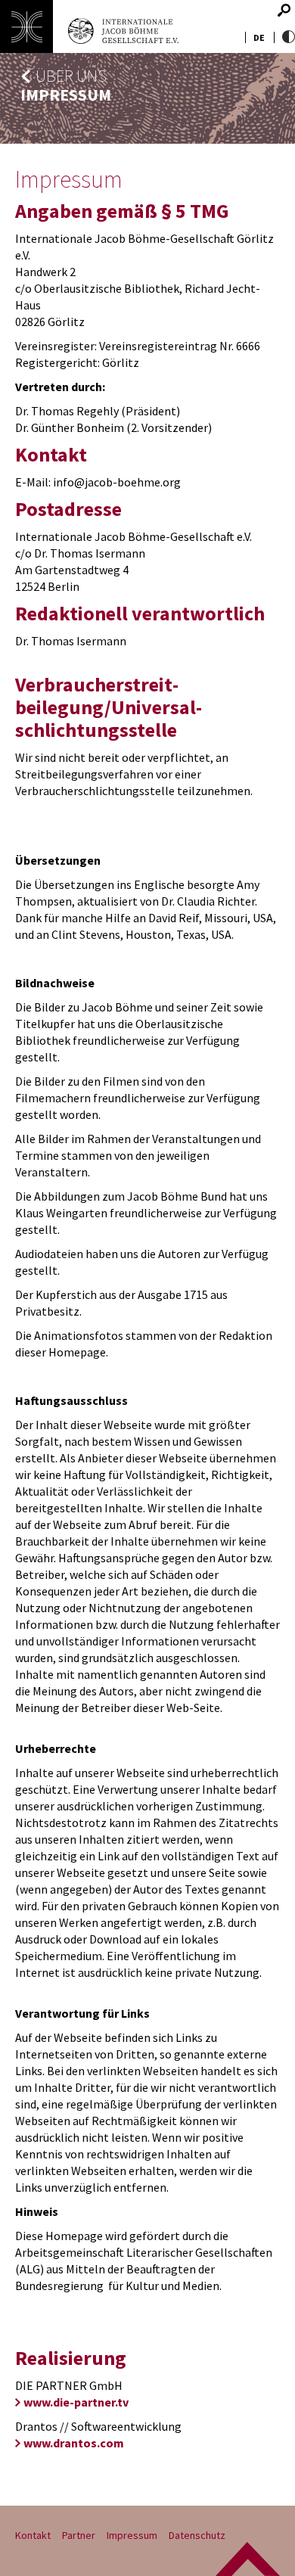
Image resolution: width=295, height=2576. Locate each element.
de (259, 37)
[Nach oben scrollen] (248, 2559)
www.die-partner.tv (76, 2402)
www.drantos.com (74, 2443)
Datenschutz (197, 2535)
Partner (79, 2535)
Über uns (71, 76)
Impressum (132, 2535)
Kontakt (33, 2535)
